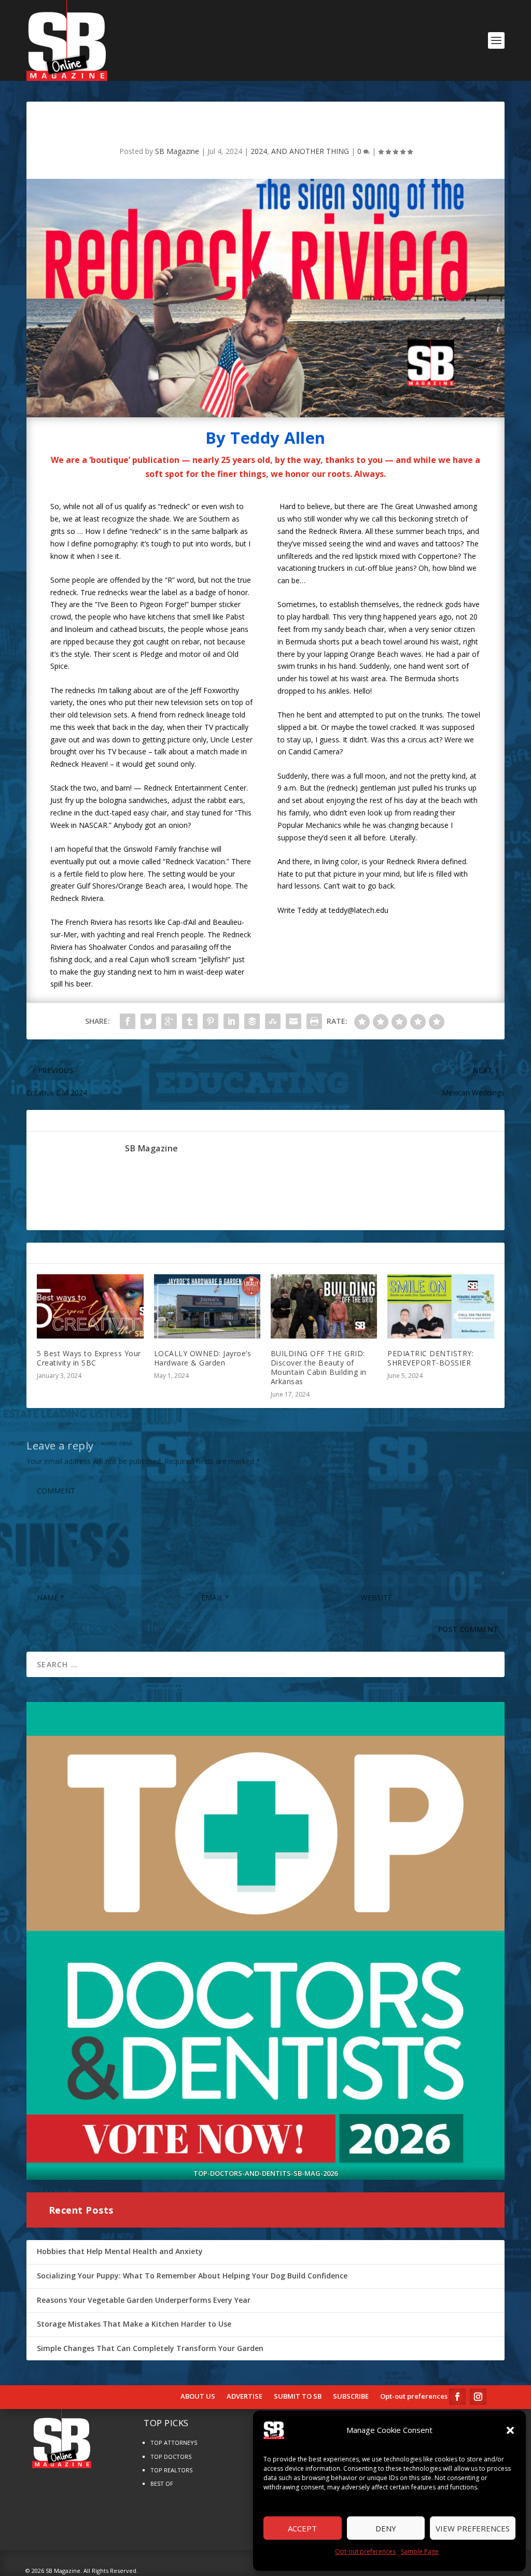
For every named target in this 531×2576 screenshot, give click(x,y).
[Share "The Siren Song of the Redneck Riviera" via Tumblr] (190, 1021)
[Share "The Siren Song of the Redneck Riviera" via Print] (314, 1021)
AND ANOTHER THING (310, 151)
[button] (510, 2430)
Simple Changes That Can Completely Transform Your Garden (150, 2348)
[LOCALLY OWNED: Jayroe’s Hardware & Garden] (207, 1306)
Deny (386, 2528)
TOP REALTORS (171, 2470)
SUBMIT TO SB (298, 2397)
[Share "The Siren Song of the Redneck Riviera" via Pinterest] (211, 1021)
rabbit (217, 800)
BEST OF (162, 2483)
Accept (302, 2528)
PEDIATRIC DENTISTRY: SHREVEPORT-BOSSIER (430, 1358)
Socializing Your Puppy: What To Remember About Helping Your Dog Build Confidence (192, 2276)
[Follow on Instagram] (478, 2397)
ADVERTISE (244, 2397)
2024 (259, 151)
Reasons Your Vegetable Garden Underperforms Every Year (144, 2300)
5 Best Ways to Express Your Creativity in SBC (89, 1358)
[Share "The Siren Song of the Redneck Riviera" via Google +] (169, 1021)
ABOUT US (198, 2397)
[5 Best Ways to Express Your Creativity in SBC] (90, 1306)
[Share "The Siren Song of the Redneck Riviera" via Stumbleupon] (273, 1021)
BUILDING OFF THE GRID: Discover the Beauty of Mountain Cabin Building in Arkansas (319, 1368)
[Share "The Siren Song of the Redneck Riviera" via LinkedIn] (231, 1021)
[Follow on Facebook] (457, 2397)
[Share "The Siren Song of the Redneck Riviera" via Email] (294, 1021)
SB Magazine (177, 151)
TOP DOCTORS (171, 2457)
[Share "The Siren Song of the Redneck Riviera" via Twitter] (148, 1021)
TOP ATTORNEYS (174, 2443)
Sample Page (420, 2551)
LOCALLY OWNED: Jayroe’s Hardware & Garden (203, 1358)
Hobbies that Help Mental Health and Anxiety (120, 2251)
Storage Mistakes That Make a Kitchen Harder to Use (134, 2324)
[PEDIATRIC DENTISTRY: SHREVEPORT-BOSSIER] (441, 1306)
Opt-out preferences (365, 2551)
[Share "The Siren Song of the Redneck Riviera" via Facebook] (128, 1021)
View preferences (473, 2528)
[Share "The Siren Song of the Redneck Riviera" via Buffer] (252, 1021)
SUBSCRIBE (351, 2397)
